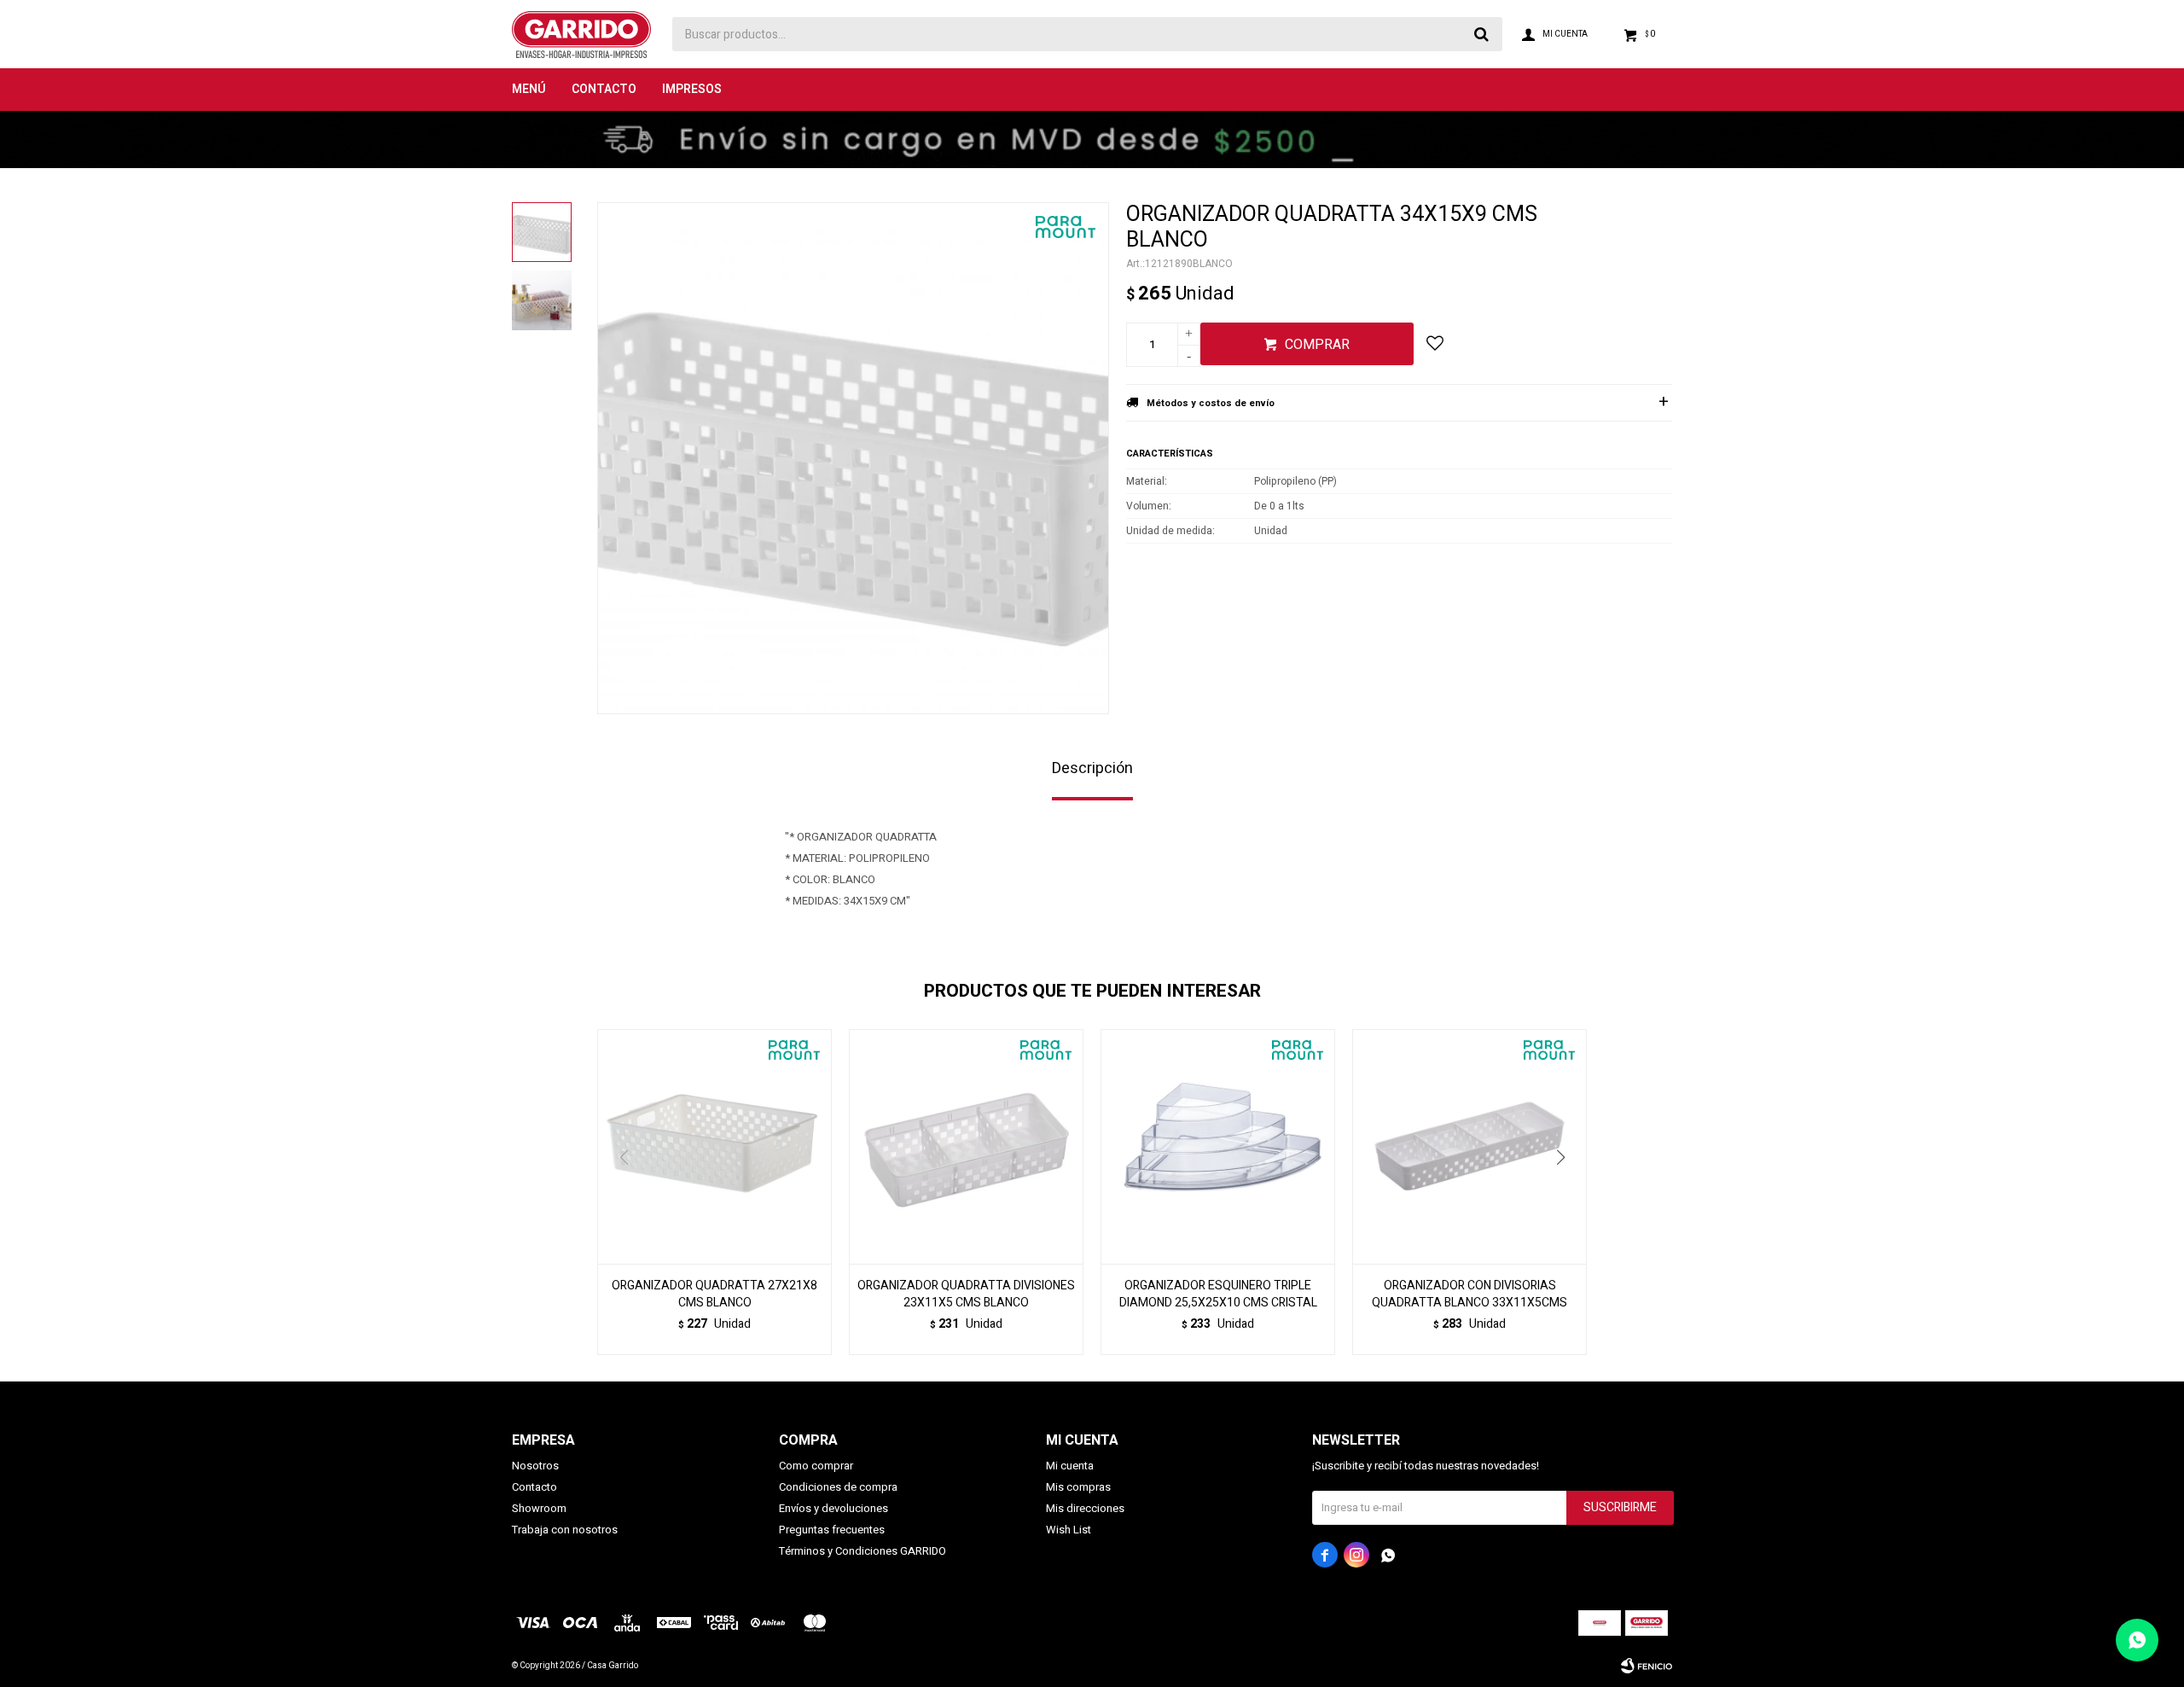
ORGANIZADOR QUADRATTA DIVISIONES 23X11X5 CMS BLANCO (966, 1294)
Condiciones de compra (838, 1487)
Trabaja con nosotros (565, 1530)
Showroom (539, 1508)
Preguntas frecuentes (832, 1530)
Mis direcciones (1085, 1508)
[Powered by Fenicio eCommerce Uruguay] (1647, 1666)
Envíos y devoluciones (834, 1508)
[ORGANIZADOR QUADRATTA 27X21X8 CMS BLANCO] (714, 1146)
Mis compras (1078, 1487)
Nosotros (535, 1466)
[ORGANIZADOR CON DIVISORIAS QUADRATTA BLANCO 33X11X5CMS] (1470, 1146)
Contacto (604, 89)
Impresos (692, 89)
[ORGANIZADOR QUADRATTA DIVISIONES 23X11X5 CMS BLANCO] (966, 1146)
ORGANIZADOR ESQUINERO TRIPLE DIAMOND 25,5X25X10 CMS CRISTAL (1218, 1294)
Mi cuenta (1070, 1466)
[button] (1567, 1192)
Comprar (1317, 345)
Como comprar (816, 1466)
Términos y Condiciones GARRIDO (863, 1551)
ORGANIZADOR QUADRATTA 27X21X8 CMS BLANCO (714, 1294)
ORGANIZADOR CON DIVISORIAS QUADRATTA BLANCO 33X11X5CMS (1470, 1294)
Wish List (1069, 1530)
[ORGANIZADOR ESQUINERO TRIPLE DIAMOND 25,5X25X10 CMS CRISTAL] (1218, 1146)
